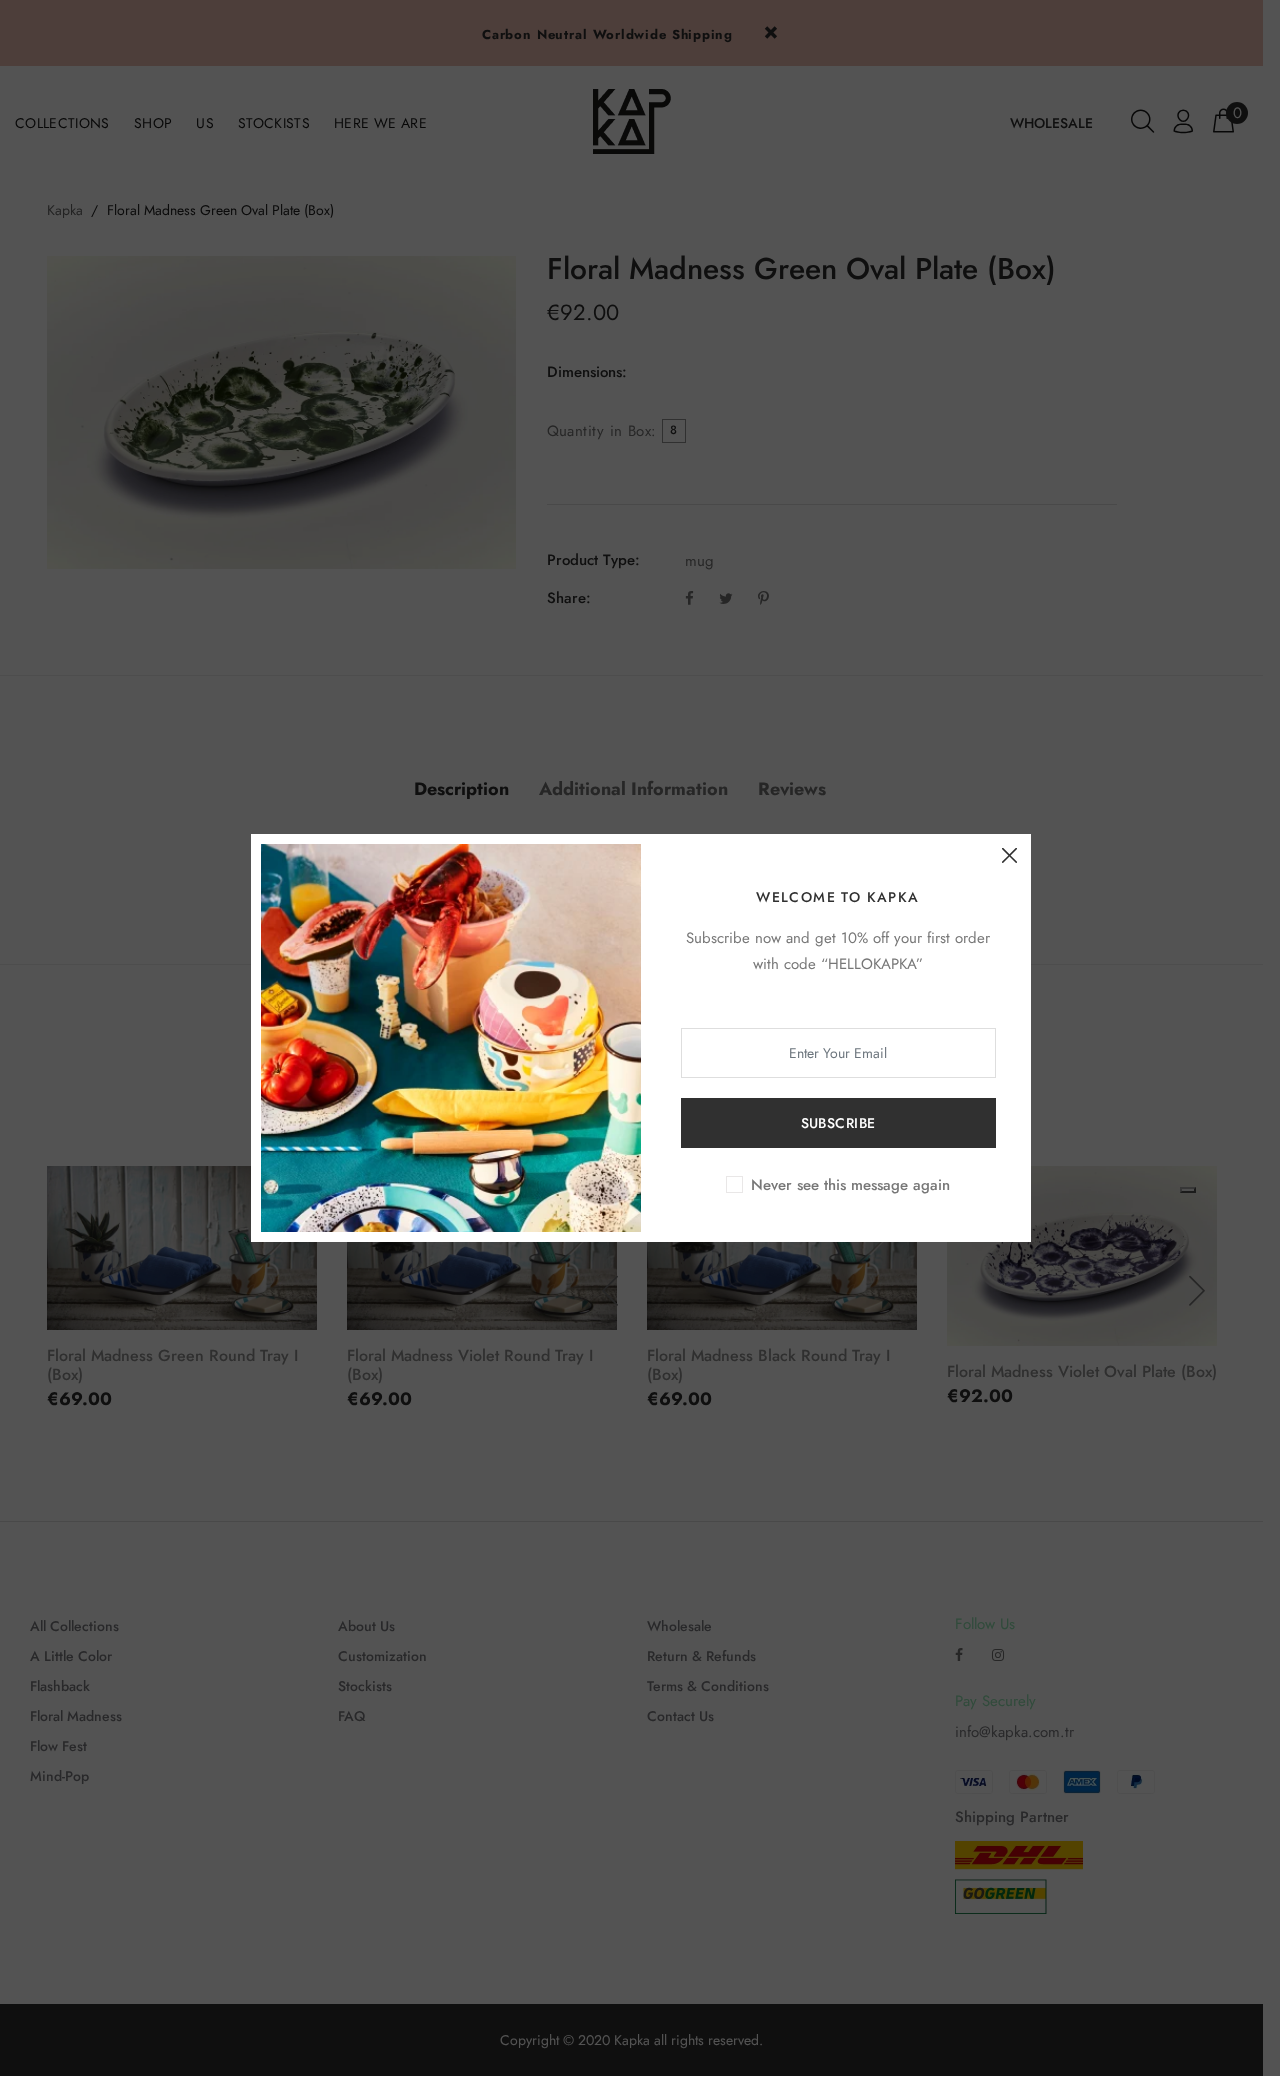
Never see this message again (850, 1185)
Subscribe (838, 1123)
